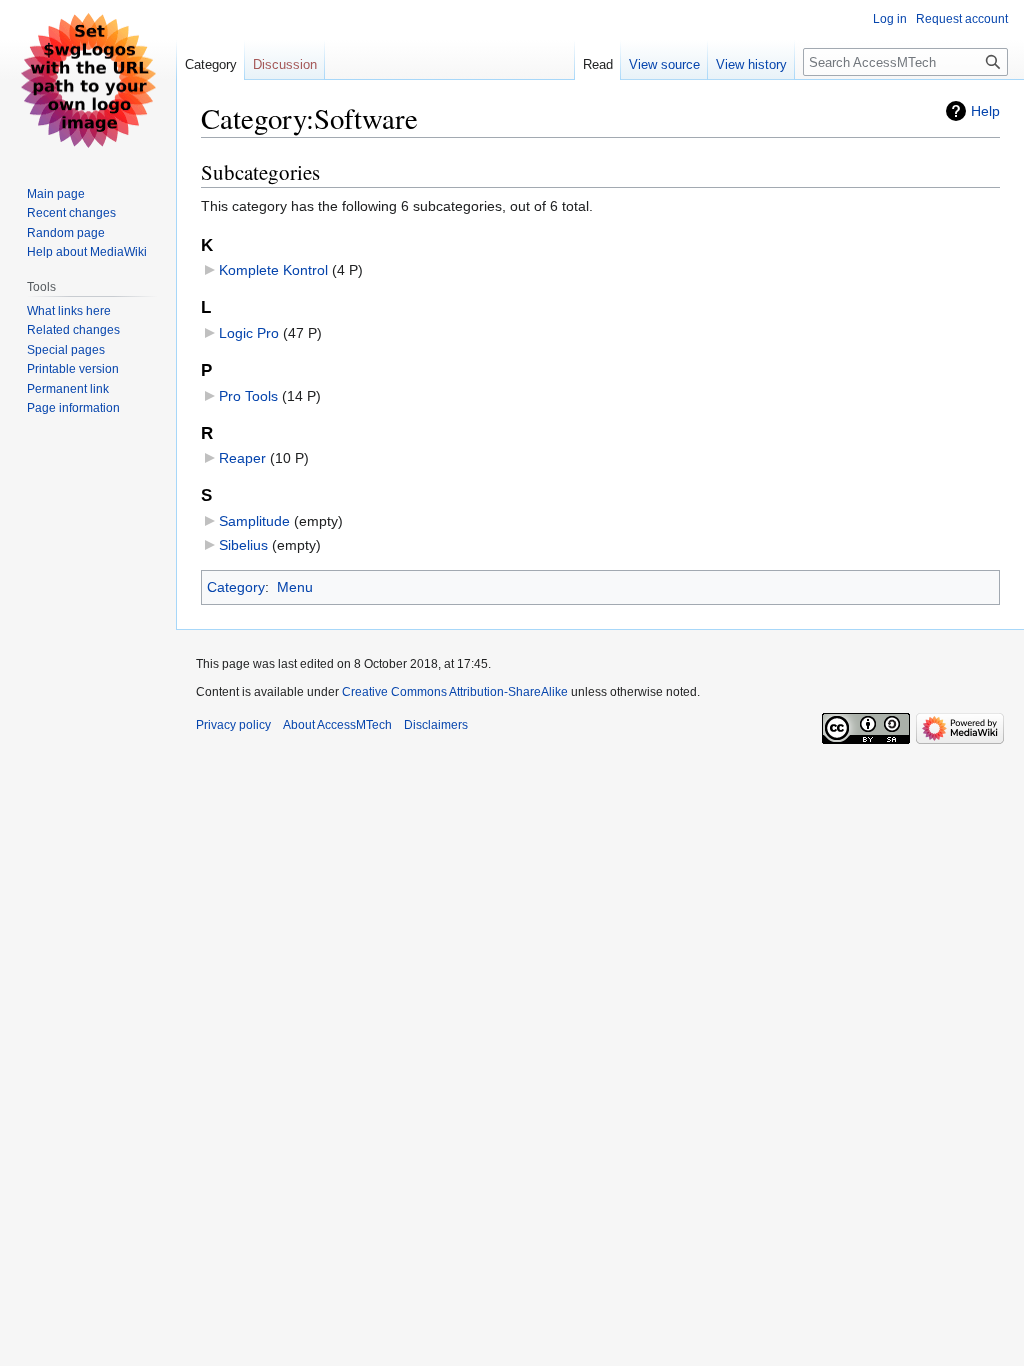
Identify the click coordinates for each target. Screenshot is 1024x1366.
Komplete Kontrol (273, 270)
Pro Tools (248, 396)
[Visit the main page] (88, 80)
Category (236, 587)
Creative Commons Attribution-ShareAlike (455, 692)
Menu (295, 587)
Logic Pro (249, 333)
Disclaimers (436, 725)
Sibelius (243, 545)
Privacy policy (233, 725)
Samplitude (254, 521)
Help (985, 111)
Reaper (242, 458)
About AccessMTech (337, 725)
